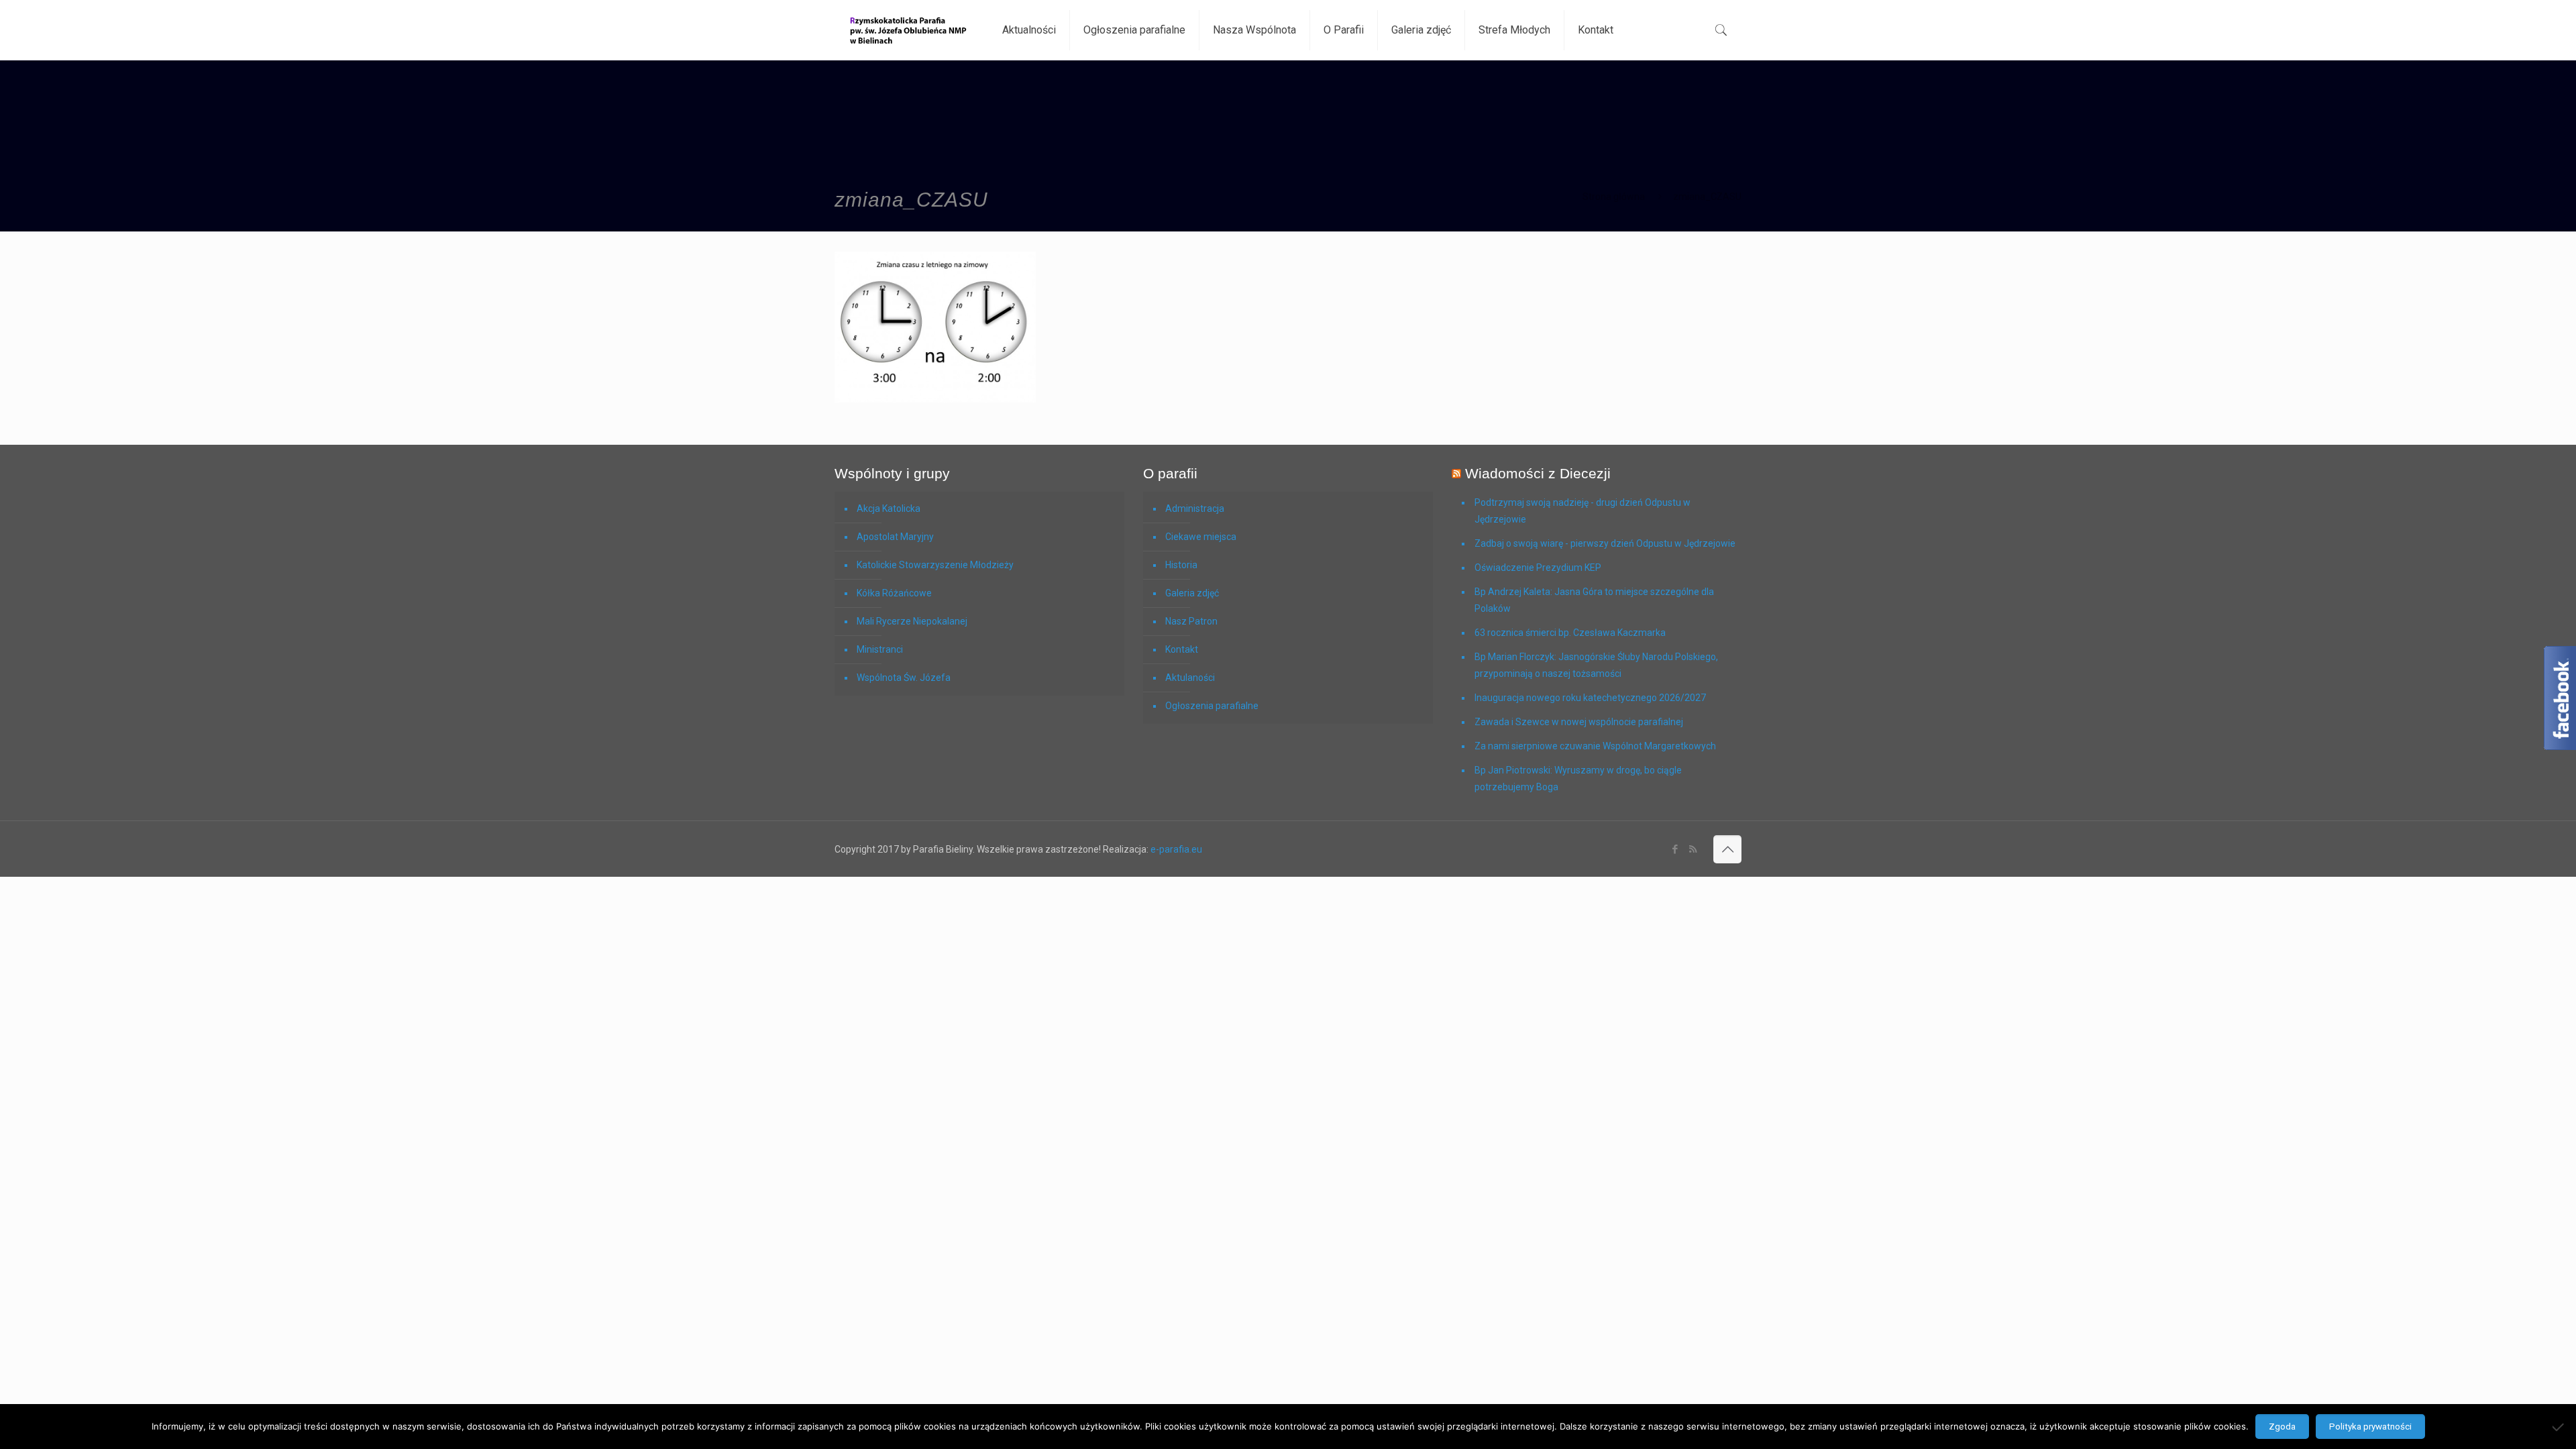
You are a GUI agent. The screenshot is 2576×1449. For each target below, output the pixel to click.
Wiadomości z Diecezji (1538, 473)
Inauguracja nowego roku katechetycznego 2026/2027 (1590, 698)
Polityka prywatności (2370, 1427)
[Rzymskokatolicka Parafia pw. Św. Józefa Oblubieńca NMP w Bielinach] (908, 30)
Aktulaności (1190, 678)
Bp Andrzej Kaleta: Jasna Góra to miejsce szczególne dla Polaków (1594, 600)
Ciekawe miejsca (1201, 537)
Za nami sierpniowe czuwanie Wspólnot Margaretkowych (1595, 746)
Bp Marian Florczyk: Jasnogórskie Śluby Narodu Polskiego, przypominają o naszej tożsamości (1596, 665)
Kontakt (1182, 649)
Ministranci (880, 649)
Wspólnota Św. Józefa (904, 678)
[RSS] (1693, 849)
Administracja (1195, 508)
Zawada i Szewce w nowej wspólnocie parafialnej (1579, 722)
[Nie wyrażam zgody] (2559, 1427)
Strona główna (1614, 197)
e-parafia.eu (1176, 849)
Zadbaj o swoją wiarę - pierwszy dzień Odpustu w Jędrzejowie (1605, 543)
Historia (1181, 565)
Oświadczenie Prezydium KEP (1538, 568)
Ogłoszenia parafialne (1212, 706)
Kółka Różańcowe (894, 593)
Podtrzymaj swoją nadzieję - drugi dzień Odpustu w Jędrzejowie (1582, 511)
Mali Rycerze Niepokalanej (912, 621)
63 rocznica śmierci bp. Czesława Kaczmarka (1570, 633)
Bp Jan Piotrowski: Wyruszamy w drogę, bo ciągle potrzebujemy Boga (1578, 779)
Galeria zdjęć (1192, 593)
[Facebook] (1675, 849)
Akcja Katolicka (889, 508)
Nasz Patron (1191, 621)
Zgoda (2282, 1427)
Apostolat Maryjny (895, 537)
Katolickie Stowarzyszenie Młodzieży (935, 565)
